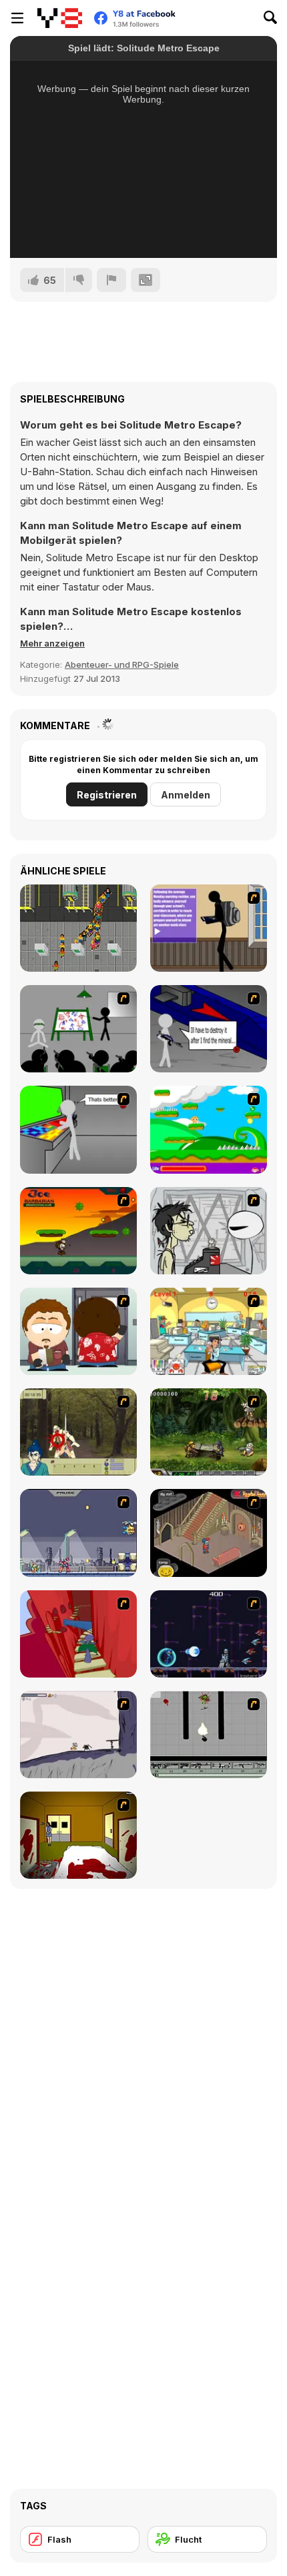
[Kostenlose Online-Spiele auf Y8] (60, 18)
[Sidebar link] (17, 18)
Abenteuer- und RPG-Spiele (122, 664)
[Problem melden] (111, 280)
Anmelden (186, 795)
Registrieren (107, 795)
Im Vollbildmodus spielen (144, 230)
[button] (52, 643)
